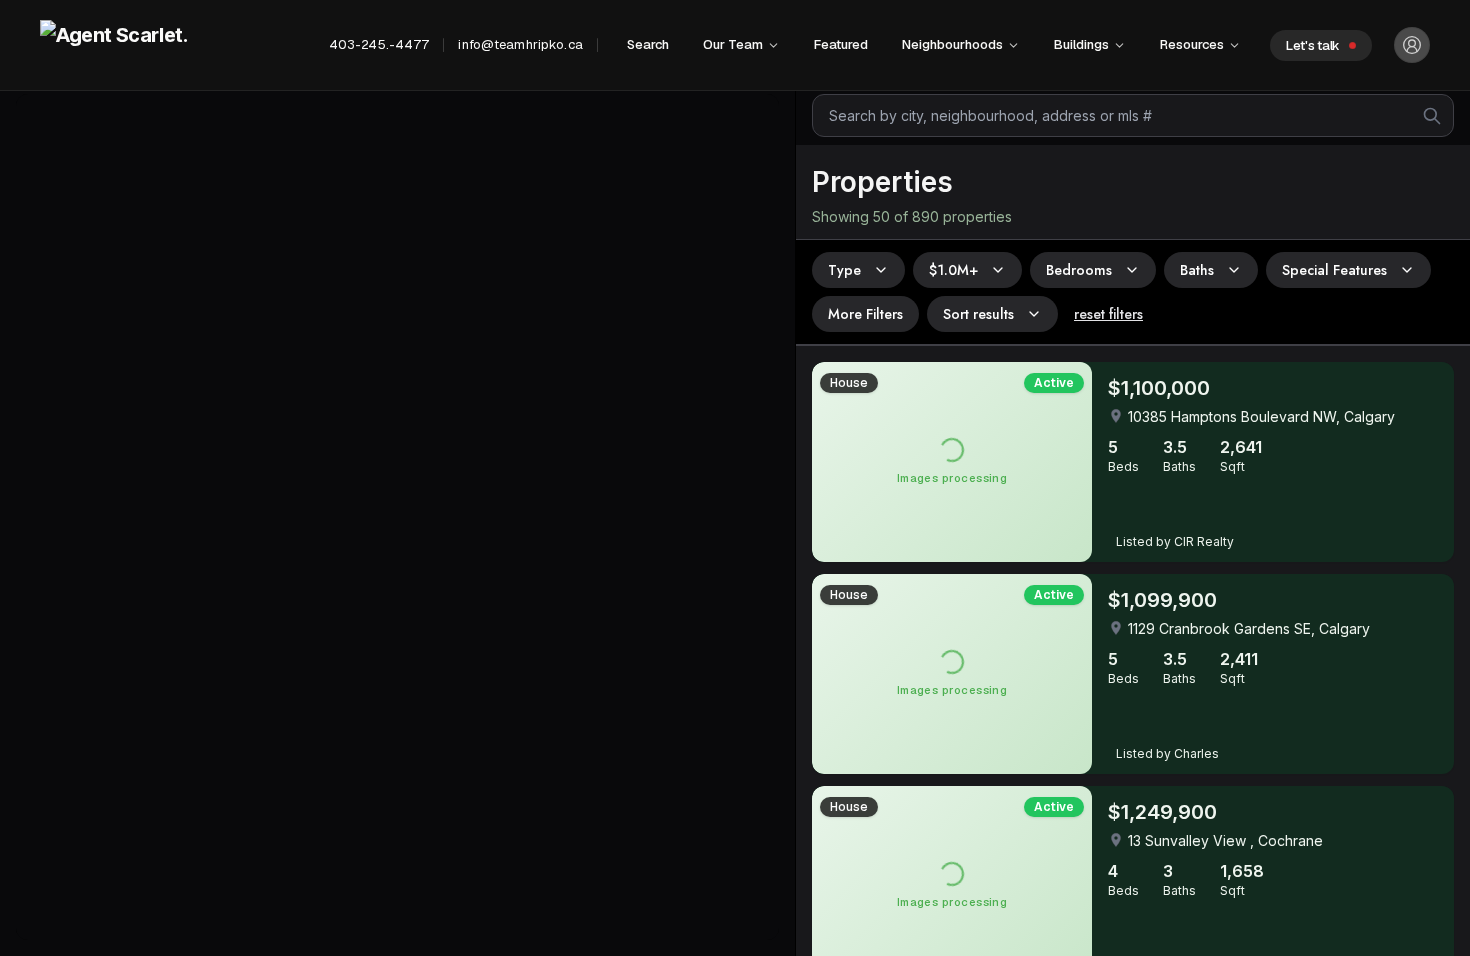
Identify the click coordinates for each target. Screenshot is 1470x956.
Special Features (1334, 270)
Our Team (733, 44)
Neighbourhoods (952, 44)
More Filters (865, 314)
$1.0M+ (953, 270)
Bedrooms (1079, 270)
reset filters (1108, 314)
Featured (841, 44)
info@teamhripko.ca (520, 44)
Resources (1192, 44)
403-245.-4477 (379, 44)
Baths (1197, 270)
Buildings (1081, 44)
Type (844, 270)
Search (648, 44)
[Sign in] (1412, 45)
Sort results (978, 314)
